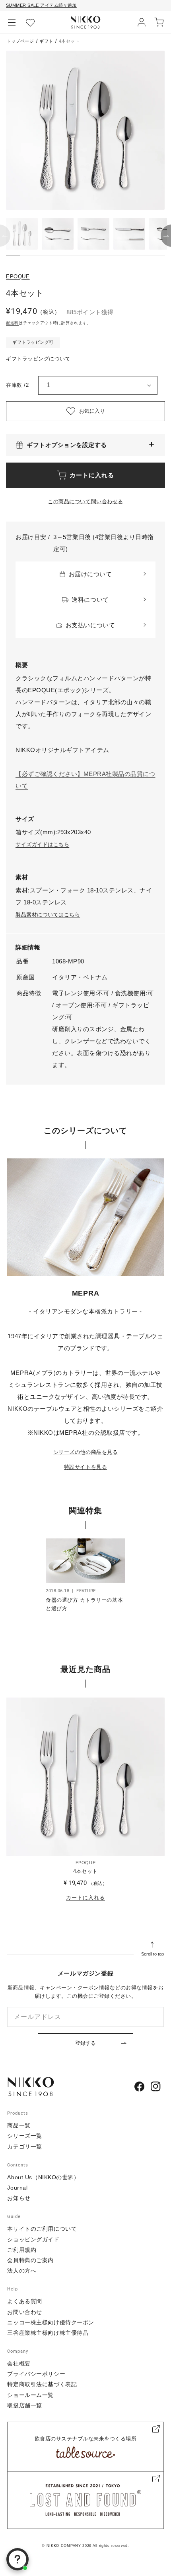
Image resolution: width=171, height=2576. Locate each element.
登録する (85, 2043)
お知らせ (19, 2198)
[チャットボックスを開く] (17, 2559)
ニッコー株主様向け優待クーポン (51, 2322)
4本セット (85, 1871)
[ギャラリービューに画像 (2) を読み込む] (58, 234)
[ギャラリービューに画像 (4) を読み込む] (129, 234)
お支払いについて (90, 625)
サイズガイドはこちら (42, 844)
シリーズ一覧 (24, 2136)
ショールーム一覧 (30, 2395)
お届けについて (90, 574)
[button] (12, 22)
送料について (90, 600)
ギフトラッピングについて (38, 359)
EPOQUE (18, 277)
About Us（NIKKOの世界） (43, 2177)
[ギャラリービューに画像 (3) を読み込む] (93, 234)
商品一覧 (19, 2125)
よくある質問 (24, 2301)
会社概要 (19, 2363)
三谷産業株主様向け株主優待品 (48, 2333)
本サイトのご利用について (42, 2229)
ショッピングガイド (33, 2239)
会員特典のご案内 (30, 2260)
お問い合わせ (24, 2312)
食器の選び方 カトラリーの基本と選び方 (84, 1604)
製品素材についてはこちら (48, 915)
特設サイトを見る (85, 1467)
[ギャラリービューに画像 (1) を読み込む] (22, 234)
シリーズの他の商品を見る (85, 1452)
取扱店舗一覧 (24, 2405)
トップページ (20, 41)
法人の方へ (22, 2271)
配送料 (12, 323)
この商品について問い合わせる (85, 501)
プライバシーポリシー (36, 2374)
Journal (17, 2188)
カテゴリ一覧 (24, 2147)
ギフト (46, 41)
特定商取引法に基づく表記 (42, 2384)
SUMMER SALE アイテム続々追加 (41, 5)
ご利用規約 (22, 2250)
